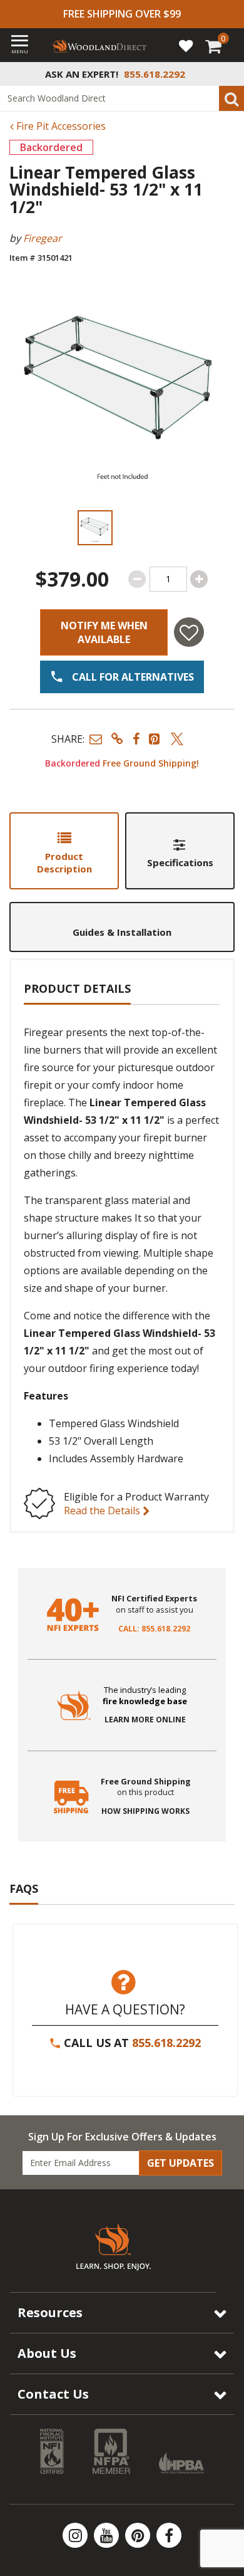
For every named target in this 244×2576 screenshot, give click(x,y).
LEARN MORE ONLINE (145, 1720)
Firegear (43, 238)
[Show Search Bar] (228, 74)
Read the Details (103, 1511)
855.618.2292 (166, 2043)
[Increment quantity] (199, 579)
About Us (47, 2353)
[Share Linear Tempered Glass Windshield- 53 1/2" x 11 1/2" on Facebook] (136, 739)
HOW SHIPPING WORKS (145, 1811)
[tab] (64, 851)
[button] (96, 739)
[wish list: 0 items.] (186, 45)
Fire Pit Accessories (60, 126)
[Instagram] (76, 2535)
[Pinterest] (139, 2535)
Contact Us (53, 2394)
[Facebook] (169, 2535)
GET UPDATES (180, 2163)
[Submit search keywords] (231, 98)
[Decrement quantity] (137, 579)
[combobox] (122, 98)
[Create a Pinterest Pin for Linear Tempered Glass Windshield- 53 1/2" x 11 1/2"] (155, 739)
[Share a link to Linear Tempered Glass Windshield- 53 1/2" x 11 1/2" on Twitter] (177, 739)
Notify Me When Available (104, 632)
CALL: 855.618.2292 (154, 1629)
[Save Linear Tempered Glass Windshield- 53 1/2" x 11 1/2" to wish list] (189, 632)
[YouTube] (108, 2535)
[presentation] (95, 528)
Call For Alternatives (132, 677)
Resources (50, 2312)
